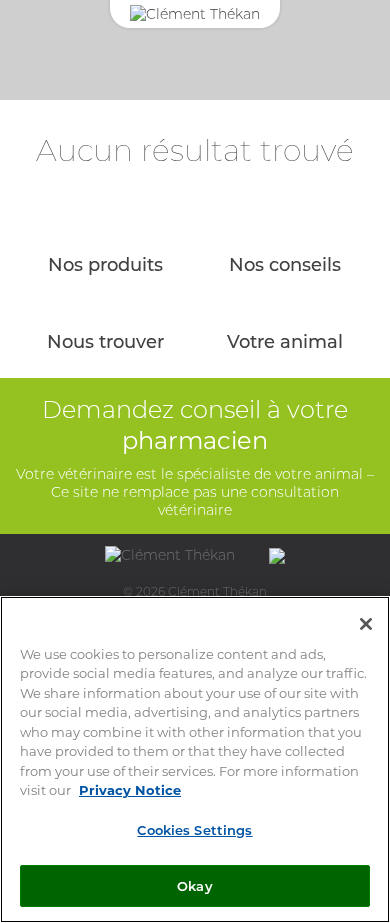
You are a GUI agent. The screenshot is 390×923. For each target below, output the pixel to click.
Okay (195, 885)
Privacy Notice (130, 789)
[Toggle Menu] (349, 79)
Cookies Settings (194, 829)
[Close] (366, 624)
